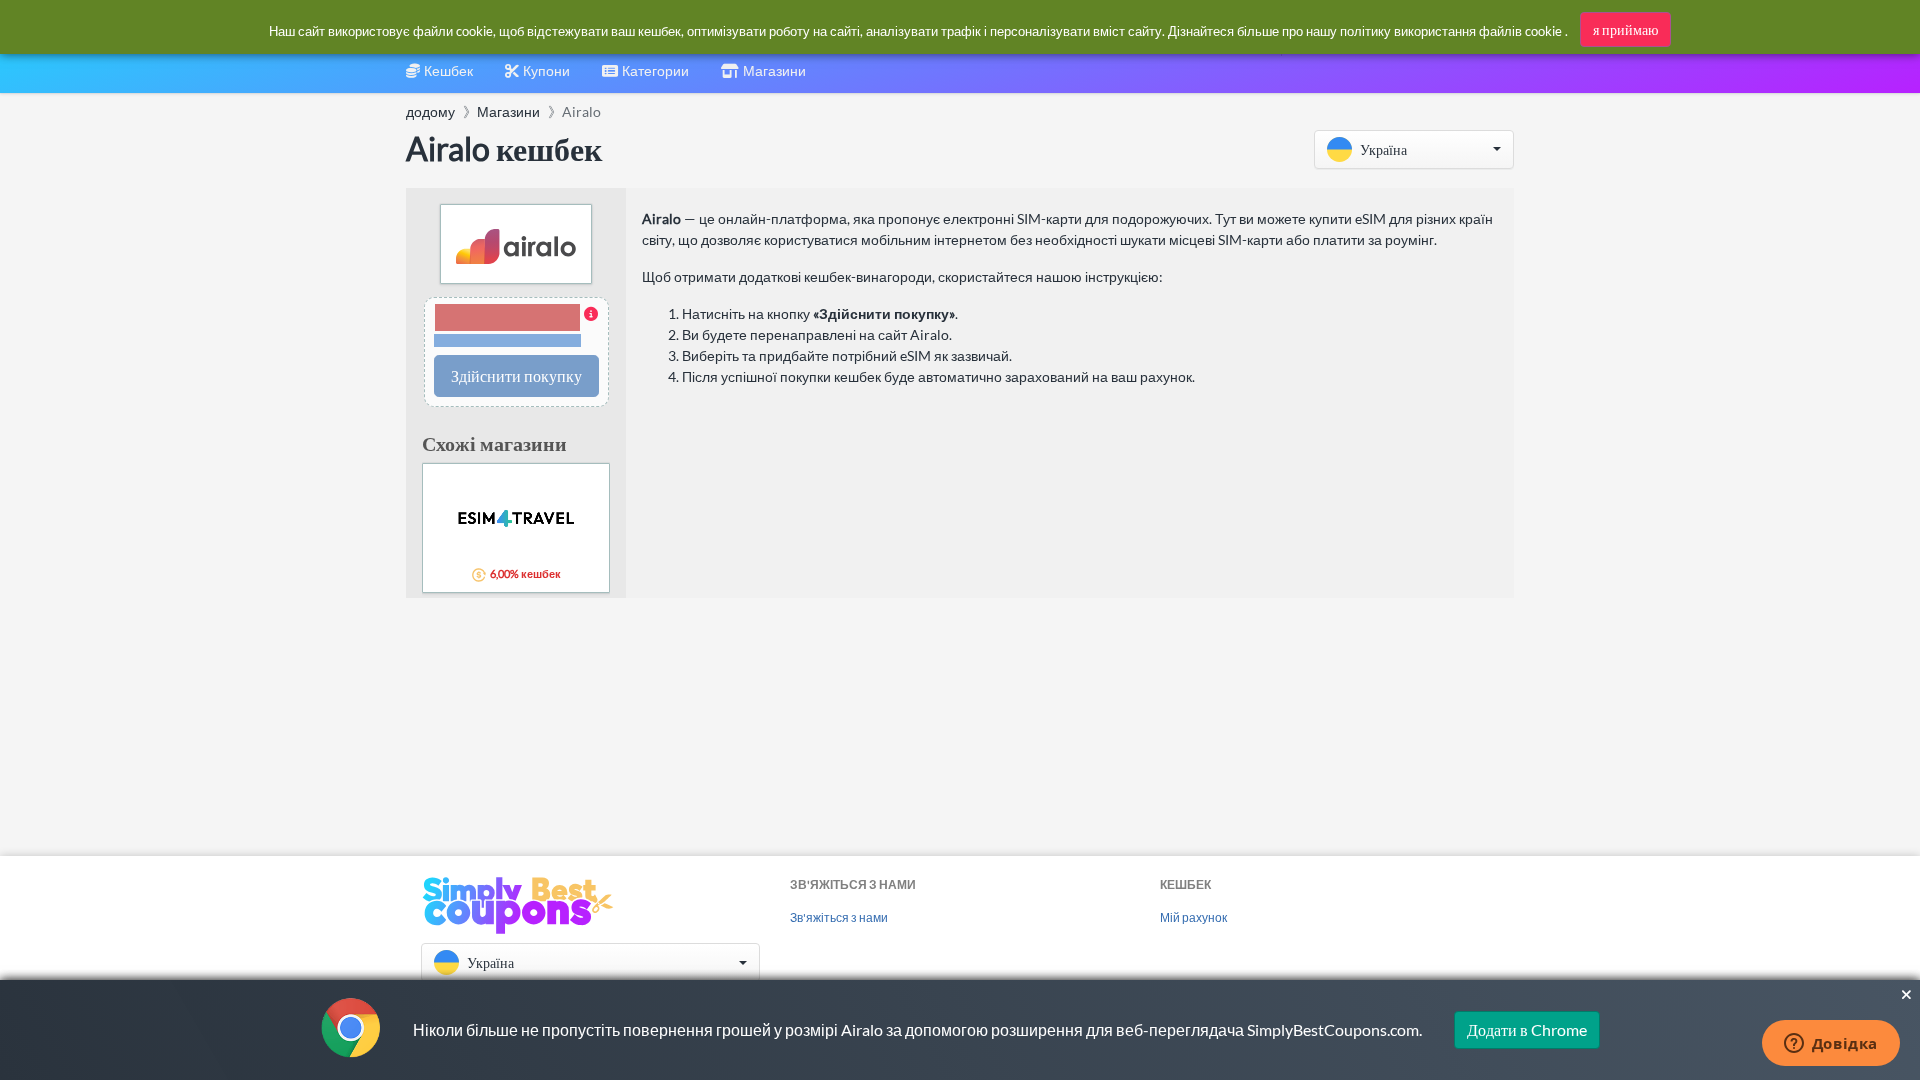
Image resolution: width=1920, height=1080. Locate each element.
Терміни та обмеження (507, 340)
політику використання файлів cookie (1451, 31)
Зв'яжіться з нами (839, 917)
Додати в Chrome (1527, 1029)
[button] (1414, 149)
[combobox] (645, 77)
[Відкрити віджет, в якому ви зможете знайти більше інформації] (1830, 1045)
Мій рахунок (1193, 917)
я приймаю (1625, 29)
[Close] (1906, 995)
